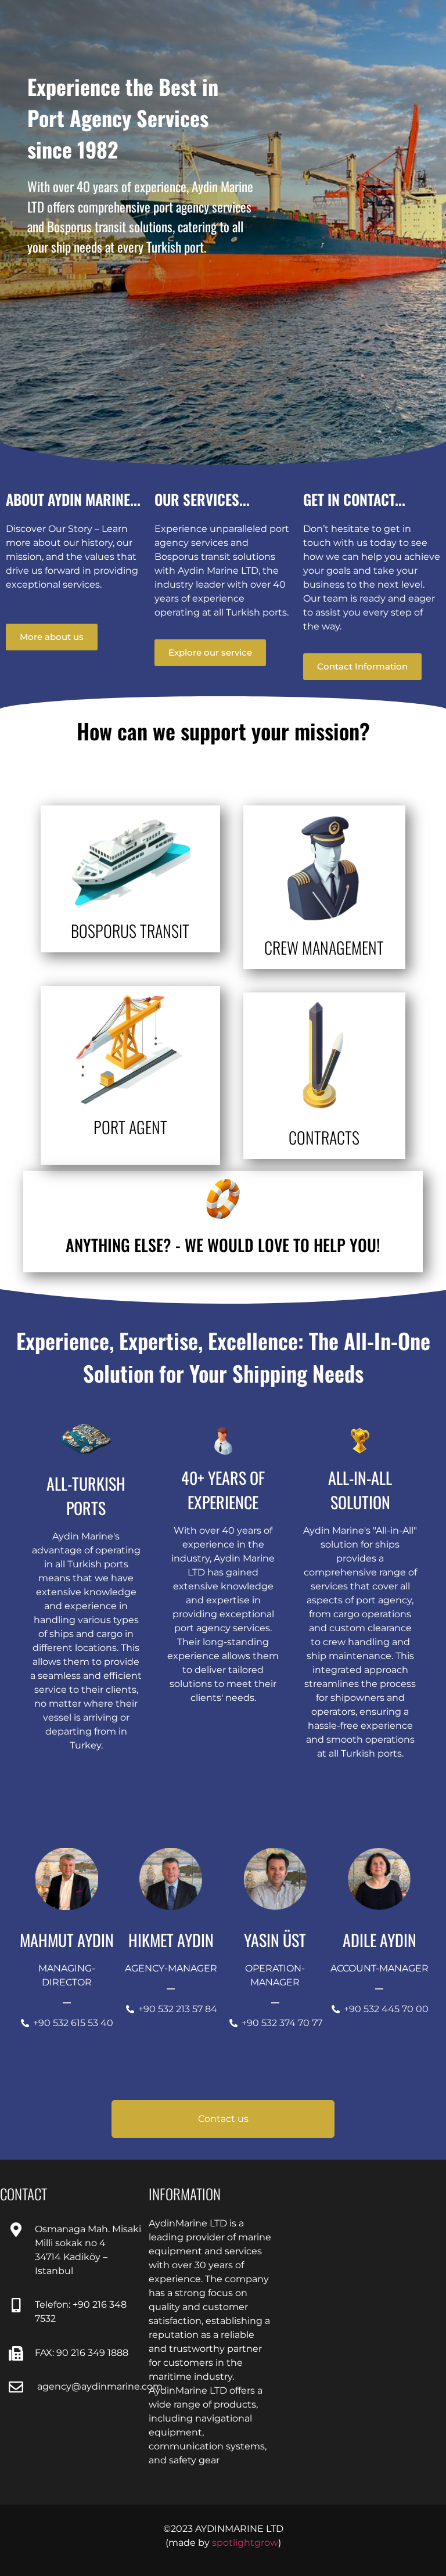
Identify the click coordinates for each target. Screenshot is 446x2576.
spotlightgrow (245, 2543)
